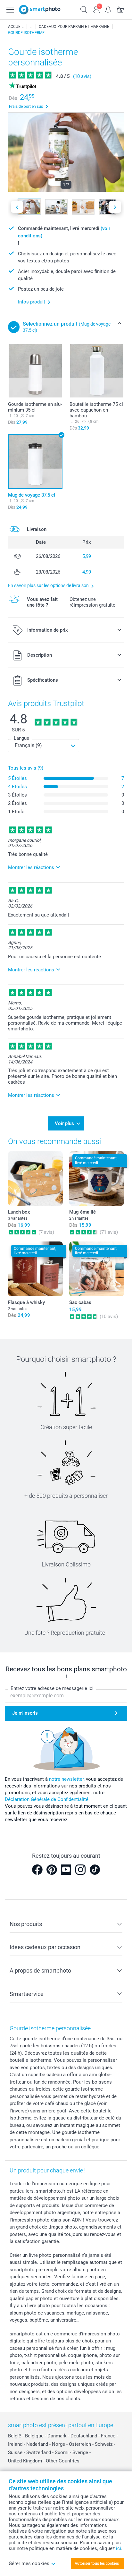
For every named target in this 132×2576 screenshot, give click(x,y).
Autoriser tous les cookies (97, 2563)
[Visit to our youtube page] (66, 1870)
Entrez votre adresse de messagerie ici (52, 1688)
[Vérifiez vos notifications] (108, 9)
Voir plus (64, 1123)
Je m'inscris (25, 1713)
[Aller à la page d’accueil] (40, 10)
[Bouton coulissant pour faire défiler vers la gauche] (17, 207)
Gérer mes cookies (29, 2563)
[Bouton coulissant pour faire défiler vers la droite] (115, 207)
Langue (21, 738)
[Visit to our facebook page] (37, 1870)
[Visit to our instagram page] (80, 1870)
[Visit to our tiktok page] (95, 1870)
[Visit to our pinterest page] (52, 1870)
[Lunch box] (35, 1178)
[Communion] (31, 27)
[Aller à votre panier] (120, 9)
